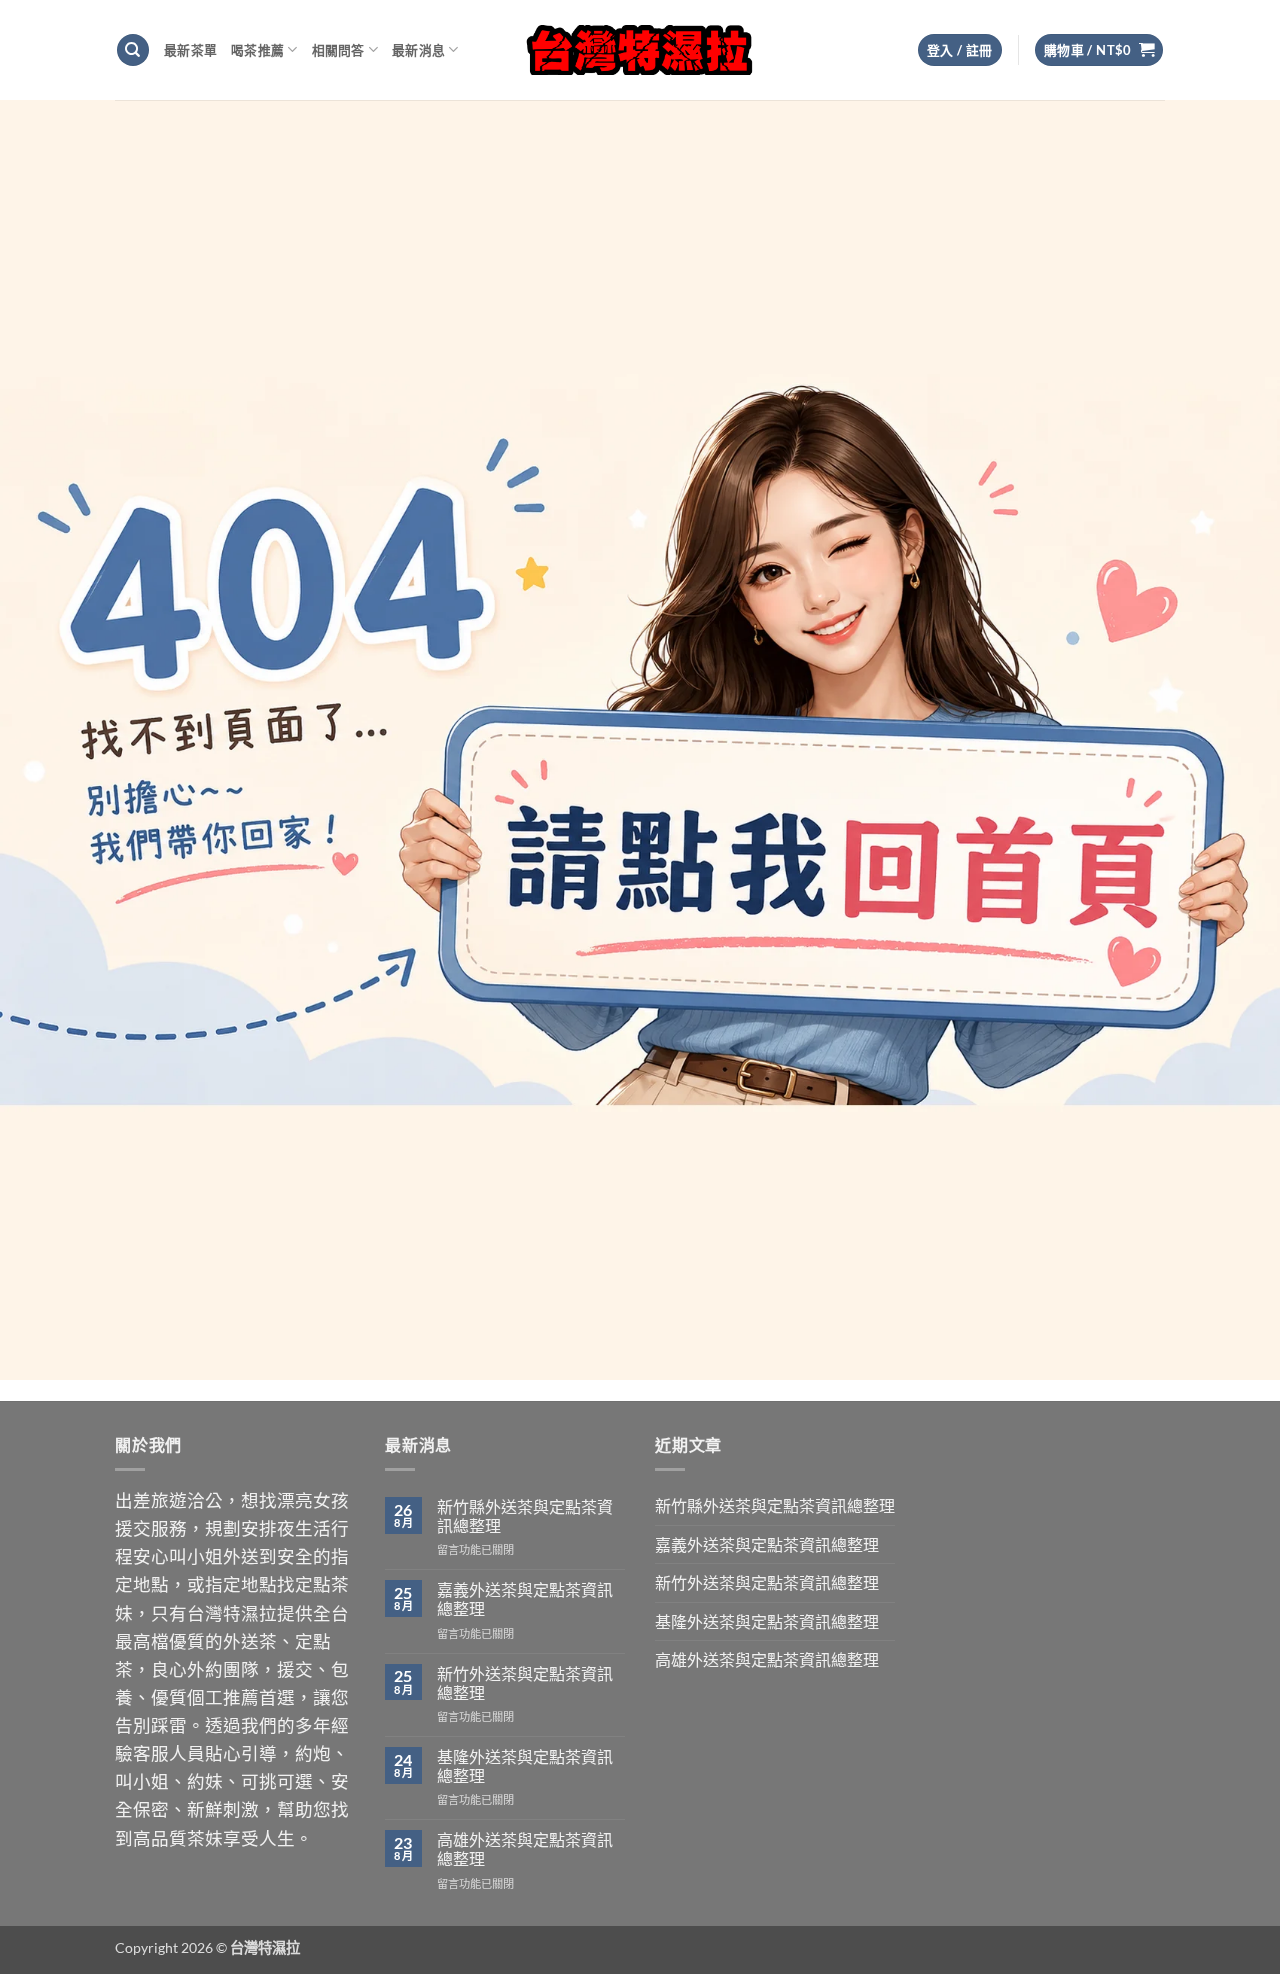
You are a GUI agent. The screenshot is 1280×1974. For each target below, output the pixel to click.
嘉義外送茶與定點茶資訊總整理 (525, 1599)
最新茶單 (190, 50)
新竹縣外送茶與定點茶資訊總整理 (525, 1516)
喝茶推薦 (257, 50)
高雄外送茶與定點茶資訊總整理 (525, 1849)
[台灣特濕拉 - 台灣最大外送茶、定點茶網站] (640, 49)
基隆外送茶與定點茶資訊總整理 (525, 1766)
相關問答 (338, 50)
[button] (1099, 50)
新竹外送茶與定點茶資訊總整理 (525, 1683)
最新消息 (418, 50)
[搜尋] (133, 50)
